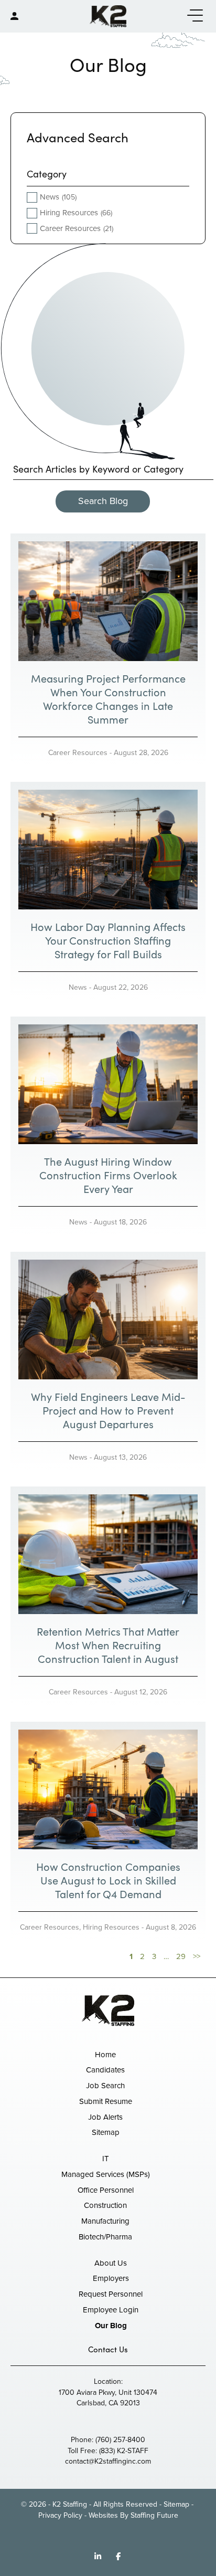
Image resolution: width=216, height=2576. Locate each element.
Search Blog (103, 501)
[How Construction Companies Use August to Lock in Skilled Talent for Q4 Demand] (108, 1789)
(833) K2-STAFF (124, 2451)
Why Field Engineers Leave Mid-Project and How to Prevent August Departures (108, 1410)
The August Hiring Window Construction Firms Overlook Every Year (108, 1175)
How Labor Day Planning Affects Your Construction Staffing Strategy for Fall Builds (108, 940)
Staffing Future (154, 2515)
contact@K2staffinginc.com (108, 2461)
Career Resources (78, 753)
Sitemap (176, 2504)
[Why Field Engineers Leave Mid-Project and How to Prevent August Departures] (108, 1319)
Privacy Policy (60, 2515)
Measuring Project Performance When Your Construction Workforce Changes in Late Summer (108, 699)
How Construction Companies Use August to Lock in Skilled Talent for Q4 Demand (108, 1880)
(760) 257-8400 (120, 2440)
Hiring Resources (111, 1927)
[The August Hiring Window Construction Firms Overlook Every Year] (108, 1084)
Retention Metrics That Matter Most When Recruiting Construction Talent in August (108, 1645)
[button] (192, 16)
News (78, 987)
